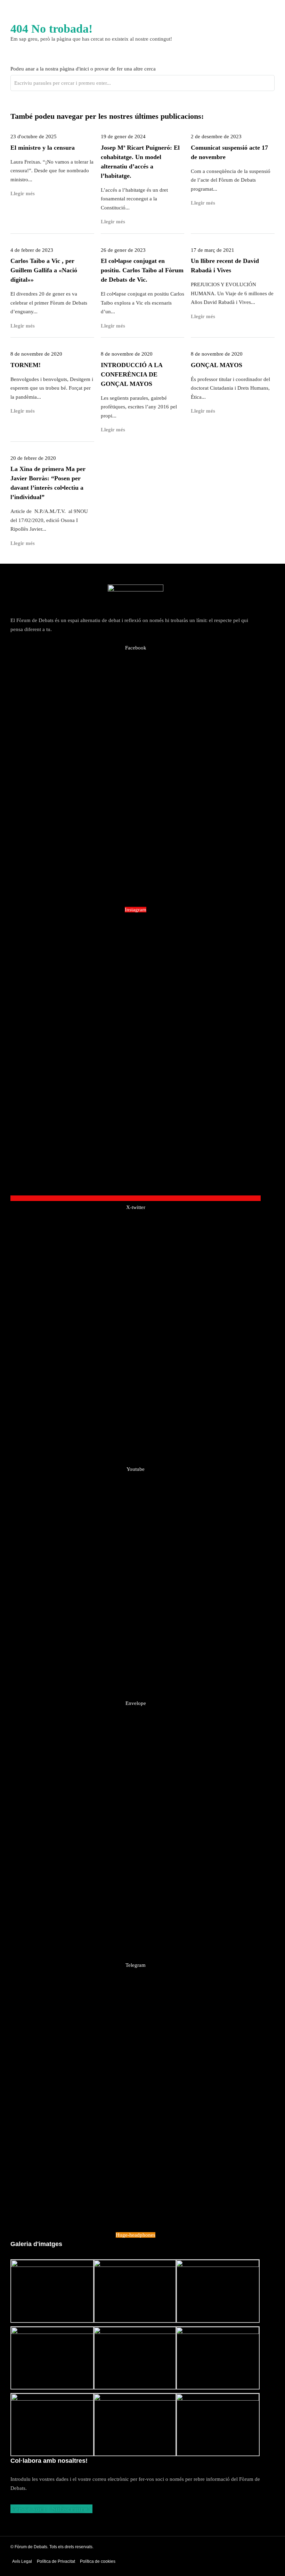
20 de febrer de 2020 (33, 458)
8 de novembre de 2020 (36, 354)
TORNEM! (26, 365)
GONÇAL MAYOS (217, 365)
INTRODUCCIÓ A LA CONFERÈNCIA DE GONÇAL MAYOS (132, 374)
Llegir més (23, 326)
